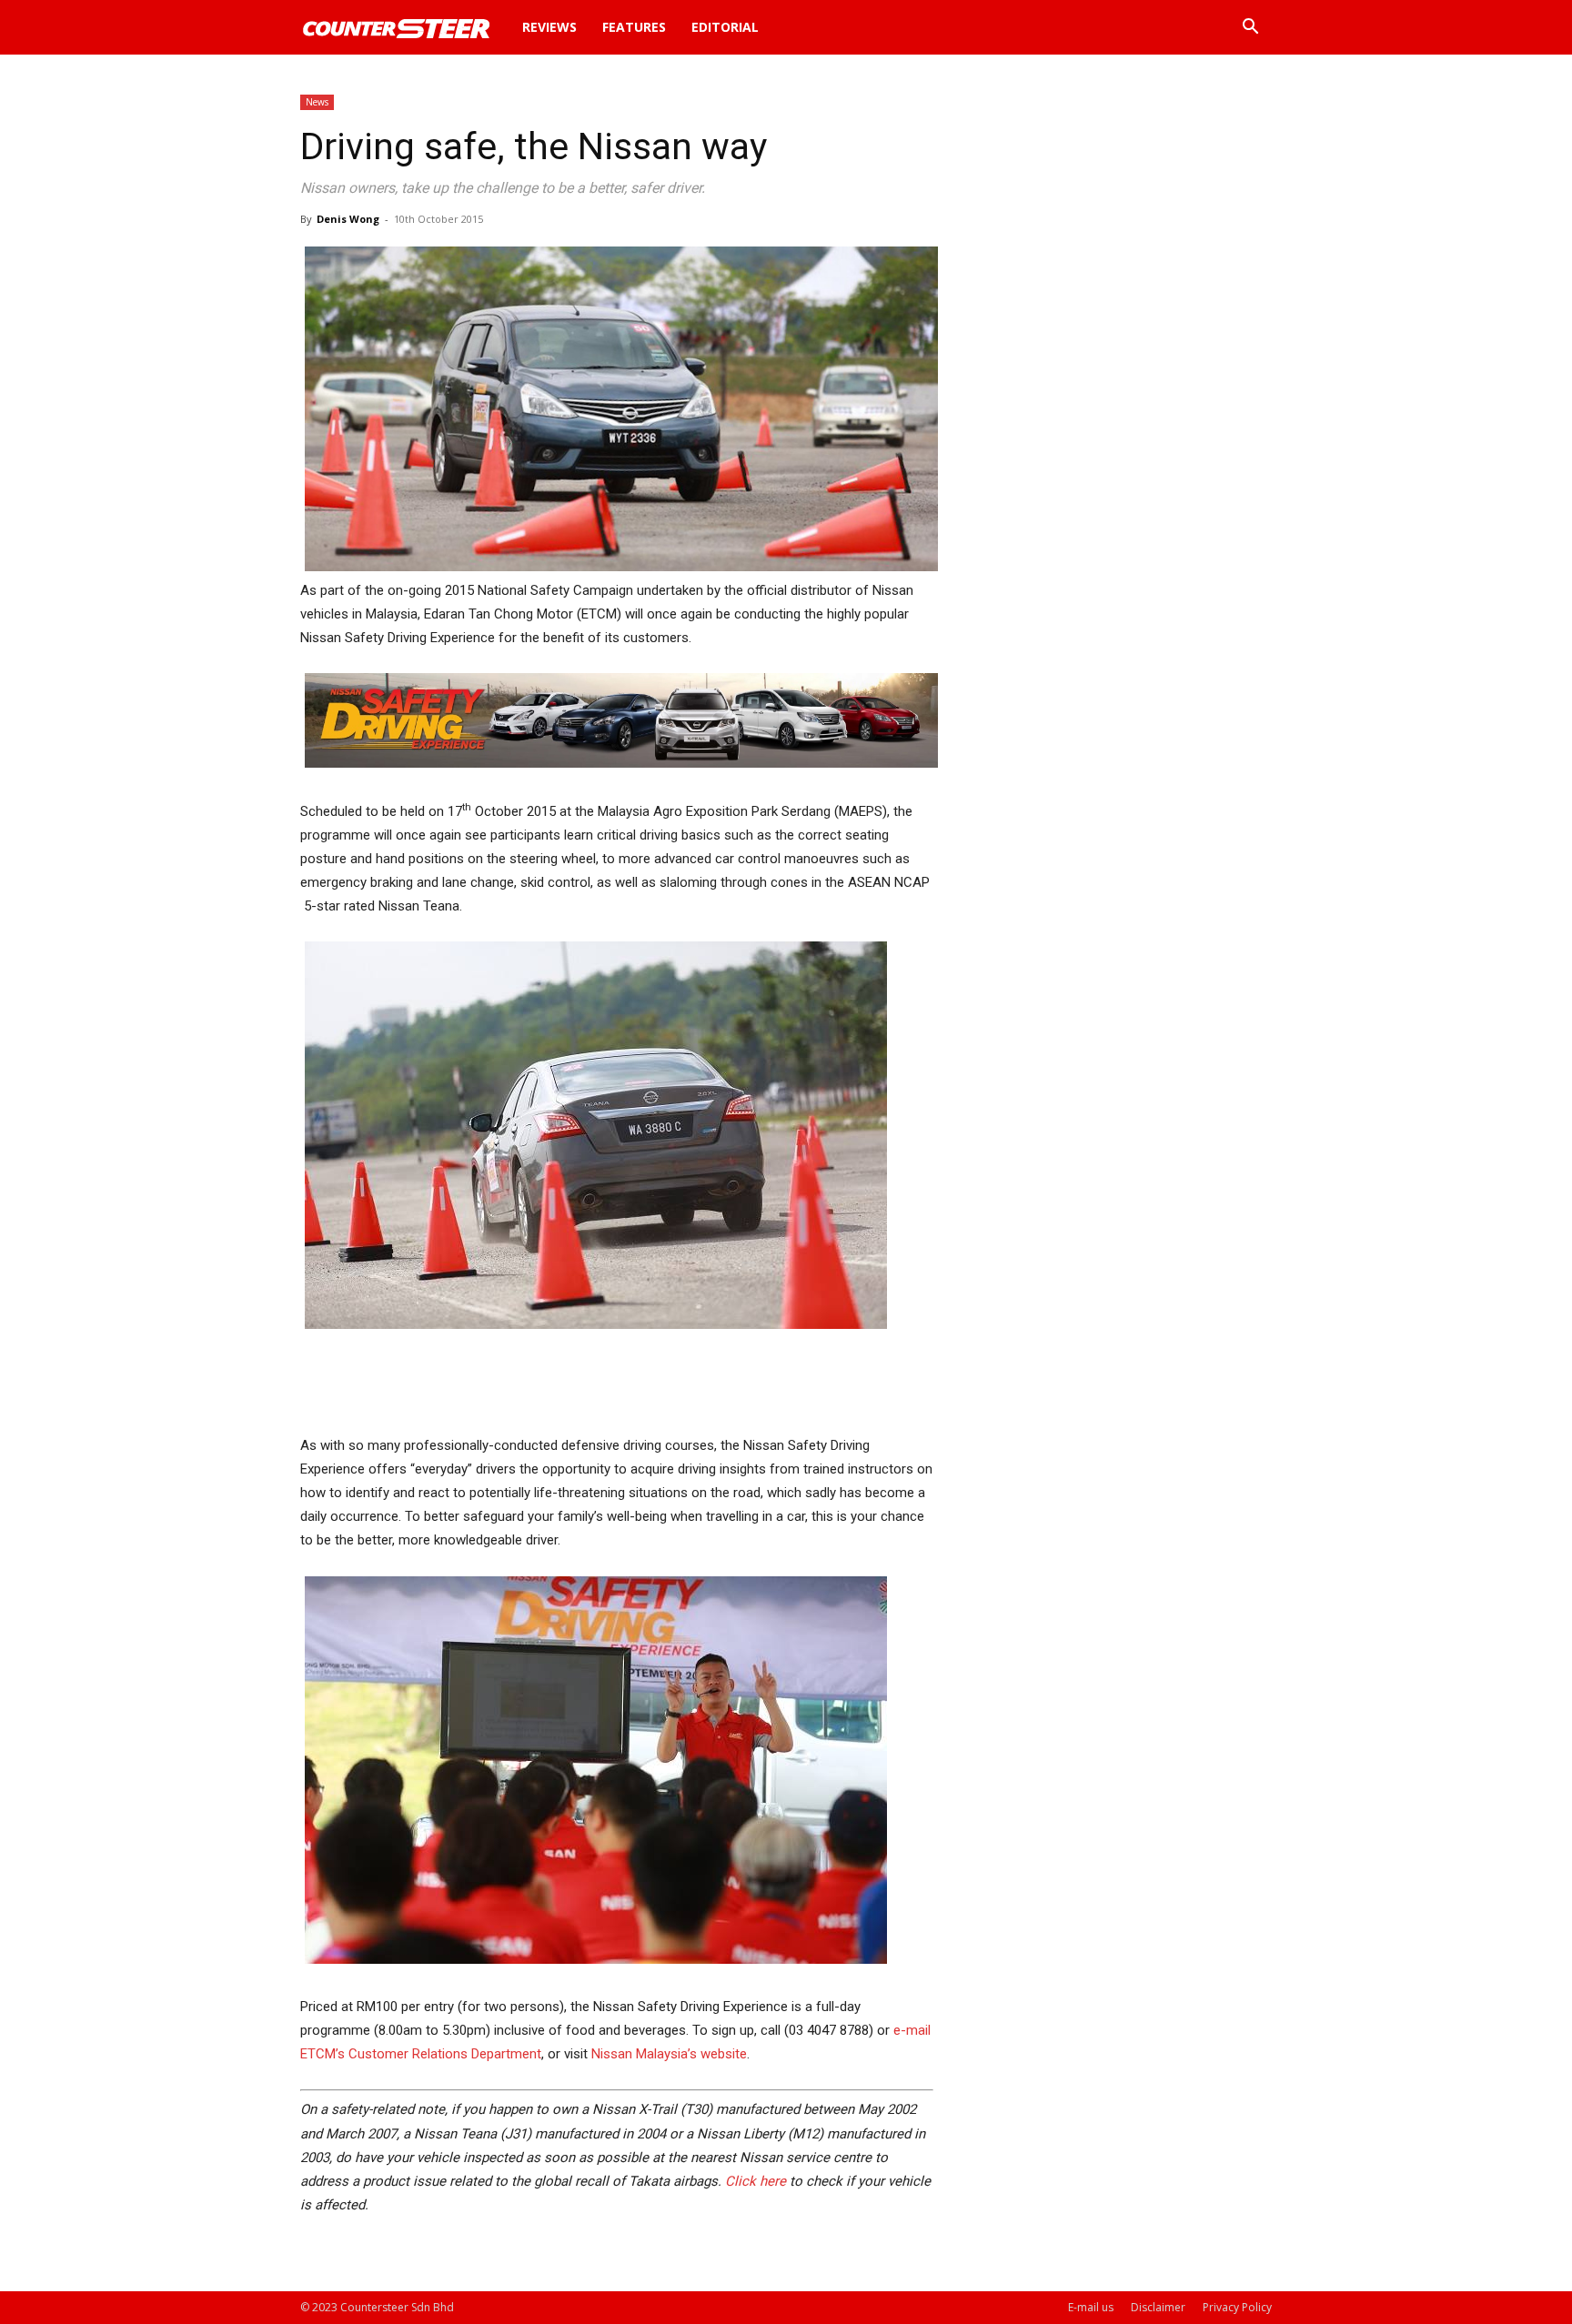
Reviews (549, 27)
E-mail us (1091, 2307)
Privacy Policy (1237, 2307)
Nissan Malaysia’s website (669, 2054)
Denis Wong (348, 219)
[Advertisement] (617, 1387)
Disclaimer (1158, 2307)
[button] (1250, 29)
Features (634, 27)
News (317, 102)
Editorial (725, 27)
